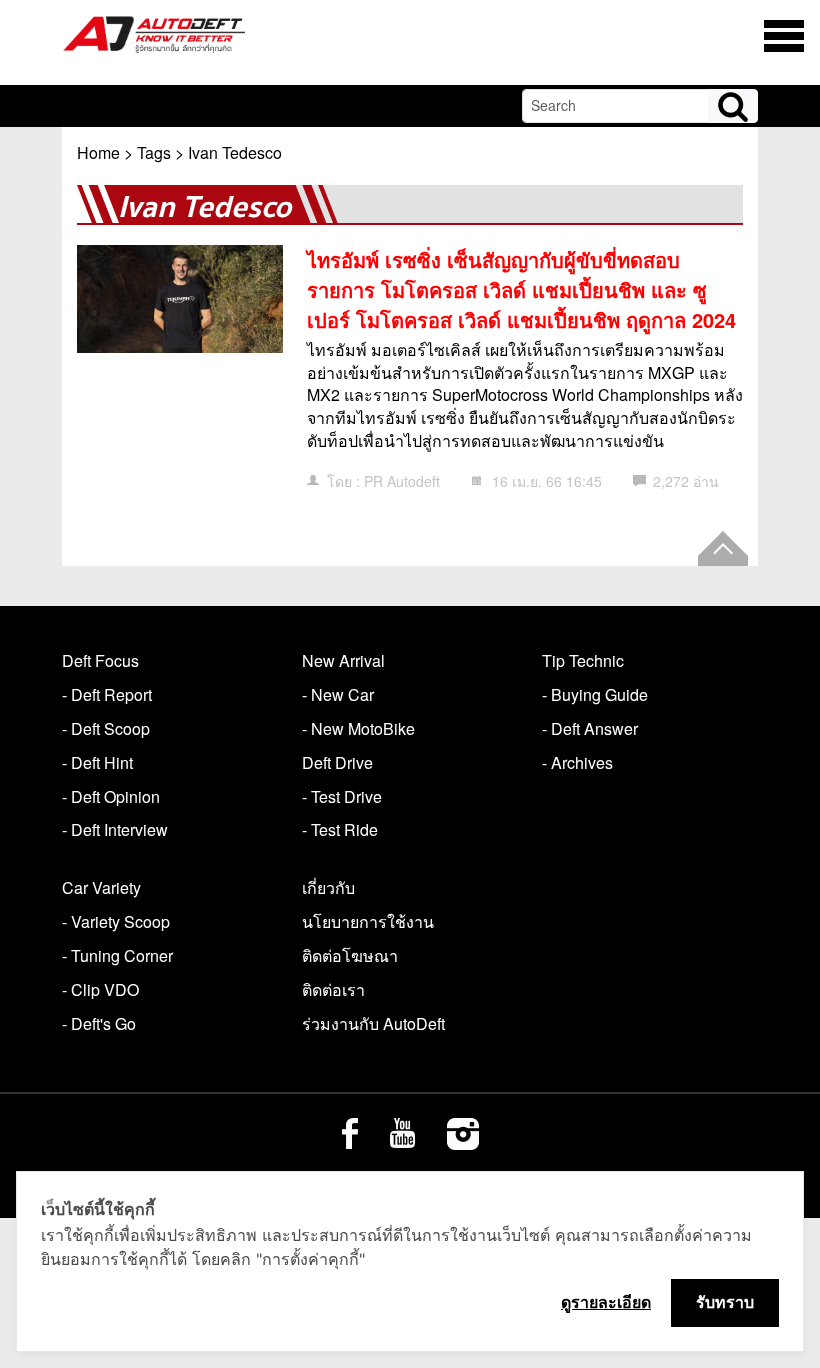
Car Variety (101, 887)
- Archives (577, 762)
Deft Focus (100, 660)
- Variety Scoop (116, 921)
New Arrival (343, 660)
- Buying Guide (595, 694)
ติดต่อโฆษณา (350, 955)
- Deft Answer (590, 728)
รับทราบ (725, 1302)
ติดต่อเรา (333, 989)
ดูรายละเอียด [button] (606, 1302)
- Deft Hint (97, 762)
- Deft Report (107, 694)
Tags (154, 152)
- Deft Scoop (106, 728)
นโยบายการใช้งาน (368, 921)
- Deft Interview (115, 829)
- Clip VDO (100, 989)
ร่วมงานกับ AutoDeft (373, 1023)
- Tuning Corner (117, 955)
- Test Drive (342, 796)
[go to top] (723, 548)
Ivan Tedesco (235, 152)
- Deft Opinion (111, 796)
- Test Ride (340, 829)
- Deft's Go (99, 1023)
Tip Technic (583, 660)
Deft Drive (337, 762)
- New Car (338, 694)
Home (98, 152)
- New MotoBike (358, 728)
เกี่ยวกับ (328, 887)
